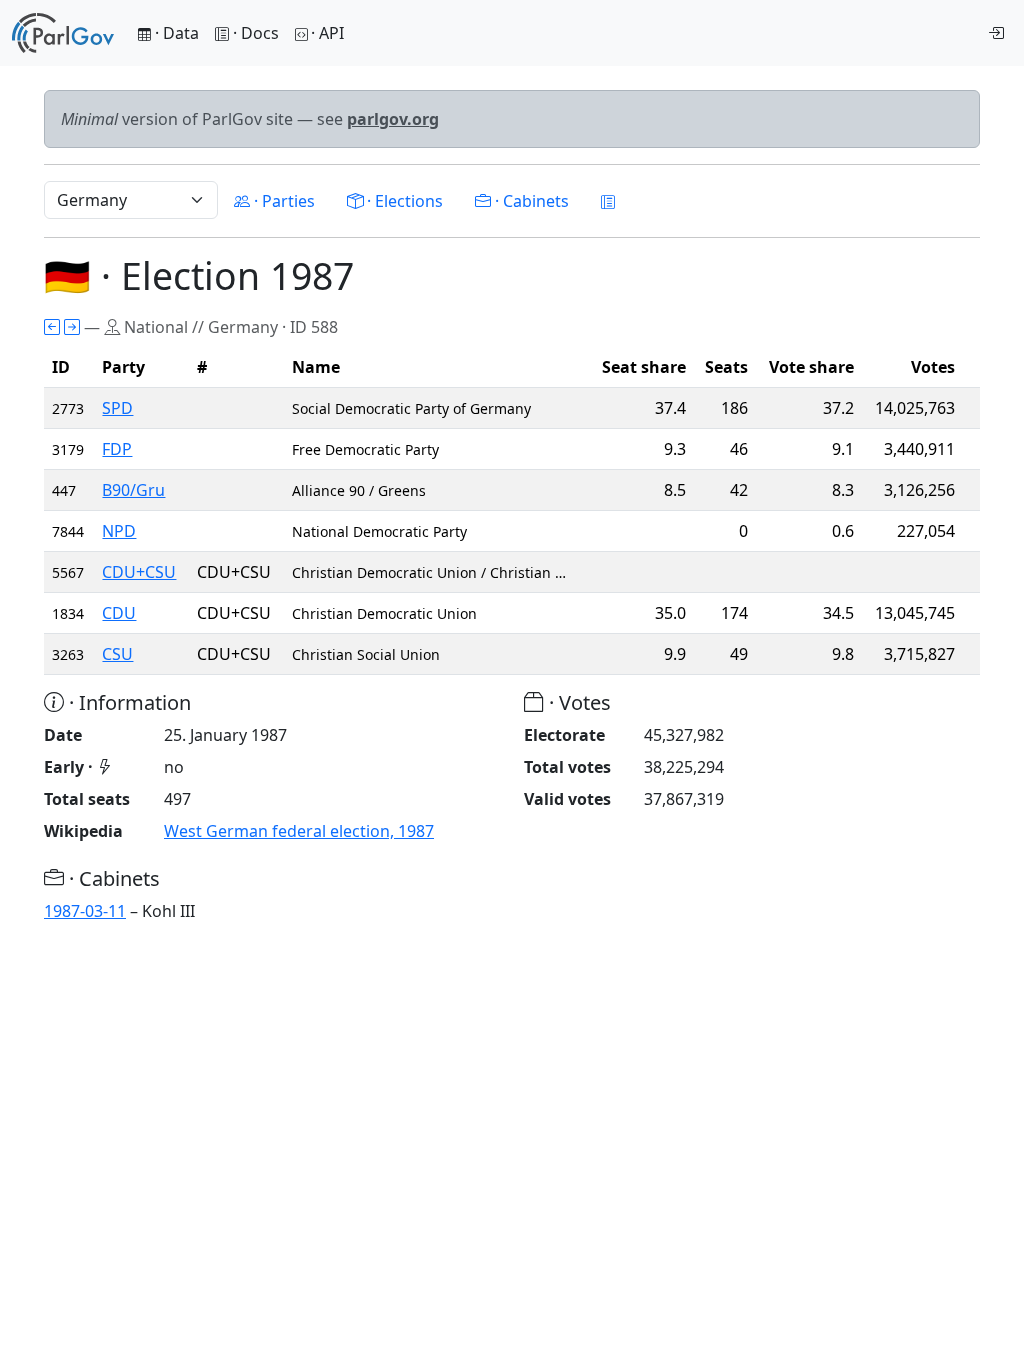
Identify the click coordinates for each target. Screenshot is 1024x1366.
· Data (175, 33)
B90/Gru (133, 490)
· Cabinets (530, 201)
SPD (117, 408)
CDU (119, 613)
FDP (117, 449)
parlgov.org (393, 119)
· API (327, 33)
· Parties (282, 201)
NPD (119, 531)
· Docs (256, 33)
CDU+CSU (139, 572)
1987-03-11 (85, 911)
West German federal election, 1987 (299, 831)
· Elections (403, 201)
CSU (117, 654)
